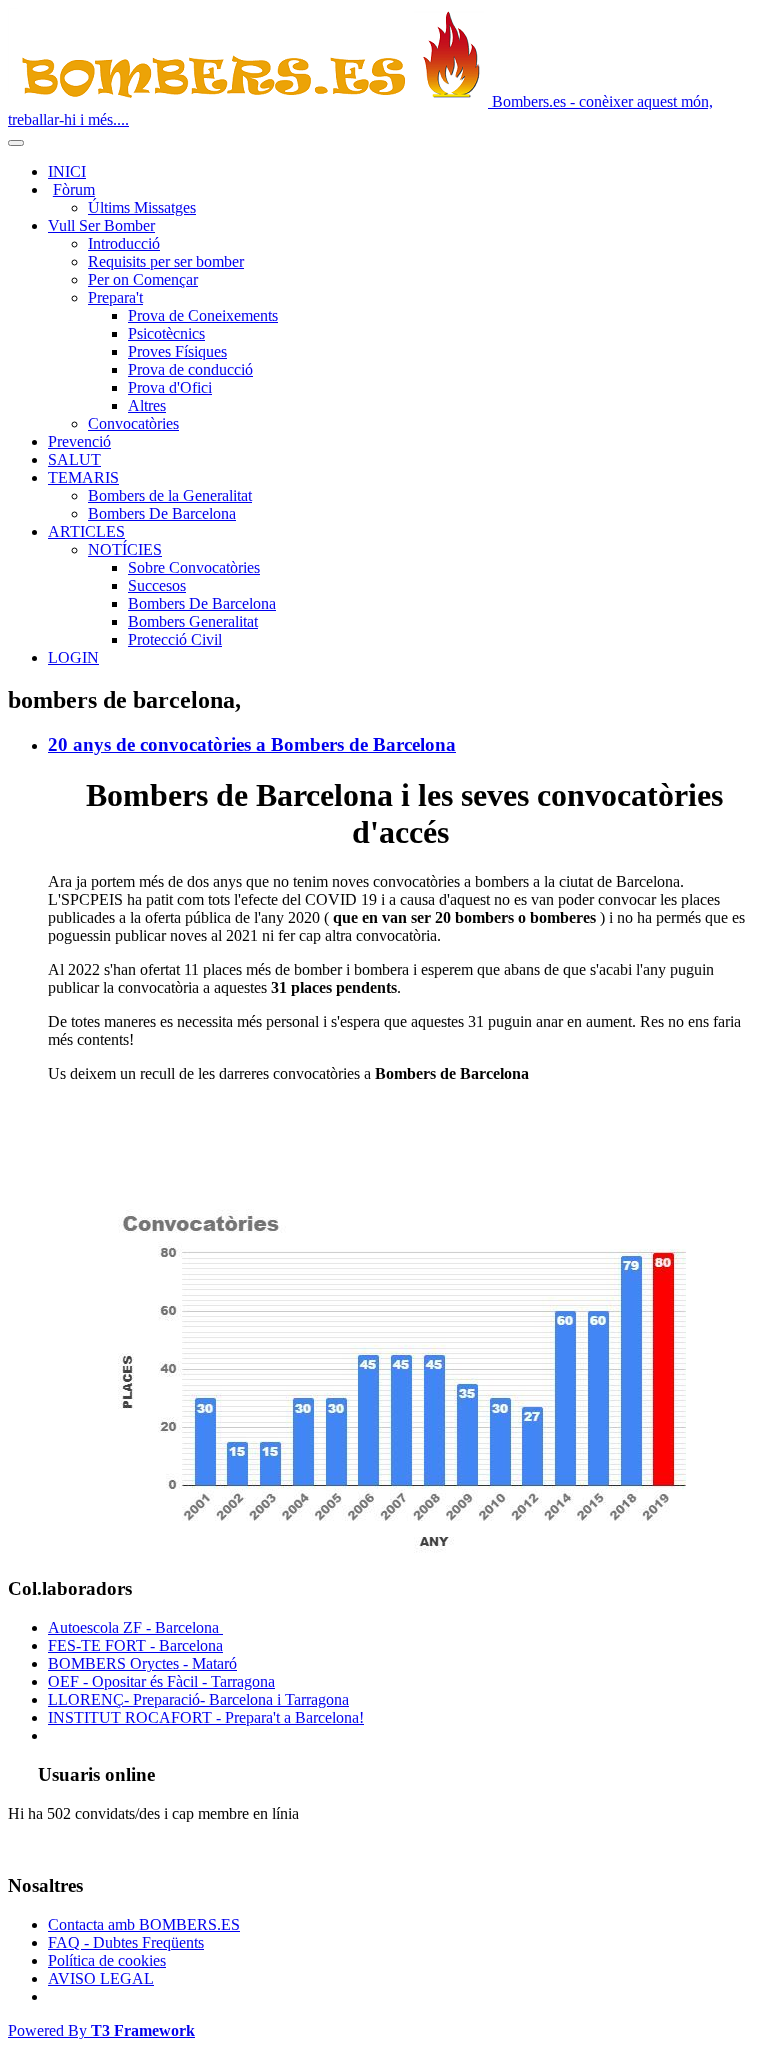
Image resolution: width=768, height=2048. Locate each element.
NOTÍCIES (125, 549)
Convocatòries (133, 423)
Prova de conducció (190, 369)
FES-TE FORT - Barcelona (135, 1645)
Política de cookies (107, 1960)
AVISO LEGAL (101, 1978)
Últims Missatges (142, 207)
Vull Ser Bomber (101, 225)
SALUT (74, 459)
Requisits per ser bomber (166, 261)
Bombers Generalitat (193, 621)
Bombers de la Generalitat (170, 495)
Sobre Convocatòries (194, 567)
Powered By (101, 2030)
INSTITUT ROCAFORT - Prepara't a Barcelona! (206, 1717)
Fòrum (74, 189)
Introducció (124, 243)
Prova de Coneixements (203, 315)
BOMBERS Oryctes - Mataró (142, 1663)
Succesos (157, 585)
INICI (67, 171)
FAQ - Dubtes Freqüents (126, 1942)
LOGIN (73, 657)
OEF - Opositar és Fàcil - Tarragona (161, 1681)
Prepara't (115, 297)
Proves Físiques (177, 351)
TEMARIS (83, 477)
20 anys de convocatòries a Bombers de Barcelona (252, 744)
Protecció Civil (175, 639)
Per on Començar (143, 279)
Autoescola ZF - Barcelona (135, 1627)
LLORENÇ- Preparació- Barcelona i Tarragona (198, 1699)
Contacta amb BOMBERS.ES (144, 1924)
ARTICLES (86, 531)
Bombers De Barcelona (162, 513)
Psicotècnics (166, 333)
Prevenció (79, 441)
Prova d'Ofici (170, 387)
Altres (147, 405)
